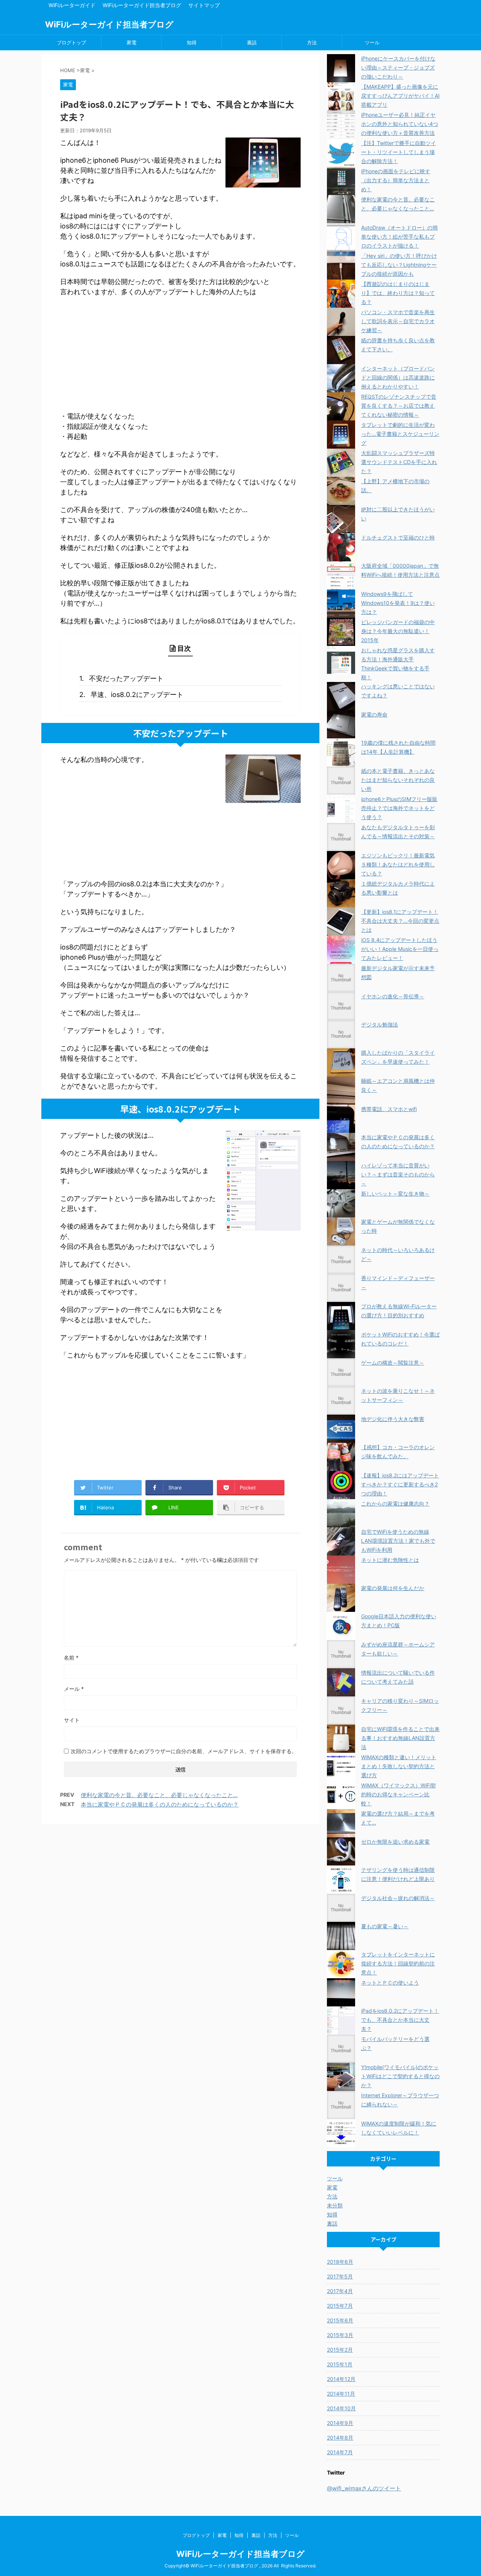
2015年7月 (340, 2306)
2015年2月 (340, 2350)
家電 (132, 42)
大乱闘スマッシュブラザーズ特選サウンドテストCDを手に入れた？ (399, 462)
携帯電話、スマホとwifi (389, 1109)
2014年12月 (341, 2379)
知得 (192, 42)
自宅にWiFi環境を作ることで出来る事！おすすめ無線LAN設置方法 (400, 1738)
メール (74, 1689)
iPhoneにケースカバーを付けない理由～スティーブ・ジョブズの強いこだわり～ (398, 67)
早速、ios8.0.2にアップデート (137, 695)
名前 (71, 1658)
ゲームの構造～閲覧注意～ (393, 1363)
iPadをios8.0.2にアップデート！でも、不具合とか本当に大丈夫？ (400, 2020)
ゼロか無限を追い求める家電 (395, 1842)
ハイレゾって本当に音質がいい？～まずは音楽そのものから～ (398, 1174)
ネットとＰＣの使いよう (390, 1983)
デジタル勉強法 (380, 1024)
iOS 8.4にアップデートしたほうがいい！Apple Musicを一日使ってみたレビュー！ (400, 949)
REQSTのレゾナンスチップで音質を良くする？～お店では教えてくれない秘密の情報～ (399, 406)
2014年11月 (341, 2394)
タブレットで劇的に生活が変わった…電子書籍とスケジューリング (400, 434)
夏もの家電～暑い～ (385, 1926)
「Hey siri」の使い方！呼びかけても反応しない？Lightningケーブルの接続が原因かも (399, 265)
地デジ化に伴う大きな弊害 (393, 1419)
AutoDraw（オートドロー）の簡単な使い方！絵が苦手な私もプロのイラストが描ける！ (399, 237)
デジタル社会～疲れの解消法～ (398, 1898)
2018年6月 (340, 2262)
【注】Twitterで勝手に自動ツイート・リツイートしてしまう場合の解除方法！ (399, 152)
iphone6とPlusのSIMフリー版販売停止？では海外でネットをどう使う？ (399, 808)
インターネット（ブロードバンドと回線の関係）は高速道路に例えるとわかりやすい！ (398, 377)
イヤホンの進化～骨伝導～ (393, 996)
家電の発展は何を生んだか (393, 1588)
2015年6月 (340, 2320)
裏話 (252, 42)
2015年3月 (340, 2335)
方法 (312, 42)
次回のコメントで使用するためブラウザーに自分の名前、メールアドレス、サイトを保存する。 (184, 1751)
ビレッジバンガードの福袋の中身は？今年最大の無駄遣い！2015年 (398, 631)
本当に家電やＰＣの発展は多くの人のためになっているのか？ (160, 1804)
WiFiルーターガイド (72, 5)
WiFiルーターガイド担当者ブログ (142, 5)
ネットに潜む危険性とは (390, 1560)
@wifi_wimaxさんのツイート (364, 2488)
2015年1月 (340, 2364)
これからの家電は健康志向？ (395, 1503)
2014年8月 (340, 2438)
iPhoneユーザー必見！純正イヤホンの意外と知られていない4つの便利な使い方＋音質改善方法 (400, 124)
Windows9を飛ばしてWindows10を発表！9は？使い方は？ (398, 603)
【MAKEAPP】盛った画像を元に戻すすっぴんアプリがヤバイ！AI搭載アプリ (400, 96)
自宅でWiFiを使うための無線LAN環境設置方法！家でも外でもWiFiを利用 (398, 1541)
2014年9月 (340, 2423)
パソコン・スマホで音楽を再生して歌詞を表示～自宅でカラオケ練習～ (398, 321)
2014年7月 (340, 2452)
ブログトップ (71, 42)
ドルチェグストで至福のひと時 (398, 537)
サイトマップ (204, 5)
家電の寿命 (374, 714)
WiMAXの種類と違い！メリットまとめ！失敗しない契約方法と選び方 (399, 1766)
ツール (372, 42)
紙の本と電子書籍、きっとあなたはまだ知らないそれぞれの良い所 (398, 780)
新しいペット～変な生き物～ (395, 1194)
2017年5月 (340, 2276)
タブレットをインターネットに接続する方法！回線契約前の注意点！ (398, 1963)
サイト (72, 1720)
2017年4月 (340, 2291)
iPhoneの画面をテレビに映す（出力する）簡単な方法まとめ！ (396, 180)
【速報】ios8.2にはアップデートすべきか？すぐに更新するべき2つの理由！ (400, 1484)
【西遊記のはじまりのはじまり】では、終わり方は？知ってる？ (398, 293)
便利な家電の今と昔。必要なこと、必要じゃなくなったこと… (159, 1795)
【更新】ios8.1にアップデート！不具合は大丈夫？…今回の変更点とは (400, 921)
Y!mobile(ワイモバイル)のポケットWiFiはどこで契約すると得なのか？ (400, 2076)
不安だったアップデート (126, 678)
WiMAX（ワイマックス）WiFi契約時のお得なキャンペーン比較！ (399, 1794)
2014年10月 (341, 2408)
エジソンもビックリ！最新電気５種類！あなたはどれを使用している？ (398, 864)
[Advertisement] (180, 357)
